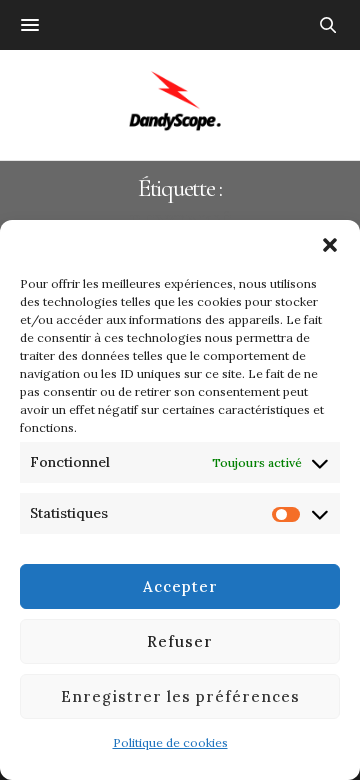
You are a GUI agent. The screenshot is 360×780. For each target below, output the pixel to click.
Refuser (180, 641)
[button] (330, 245)
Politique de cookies (170, 742)
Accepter (180, 586)
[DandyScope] (180, 105)
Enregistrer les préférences (180, 696)
